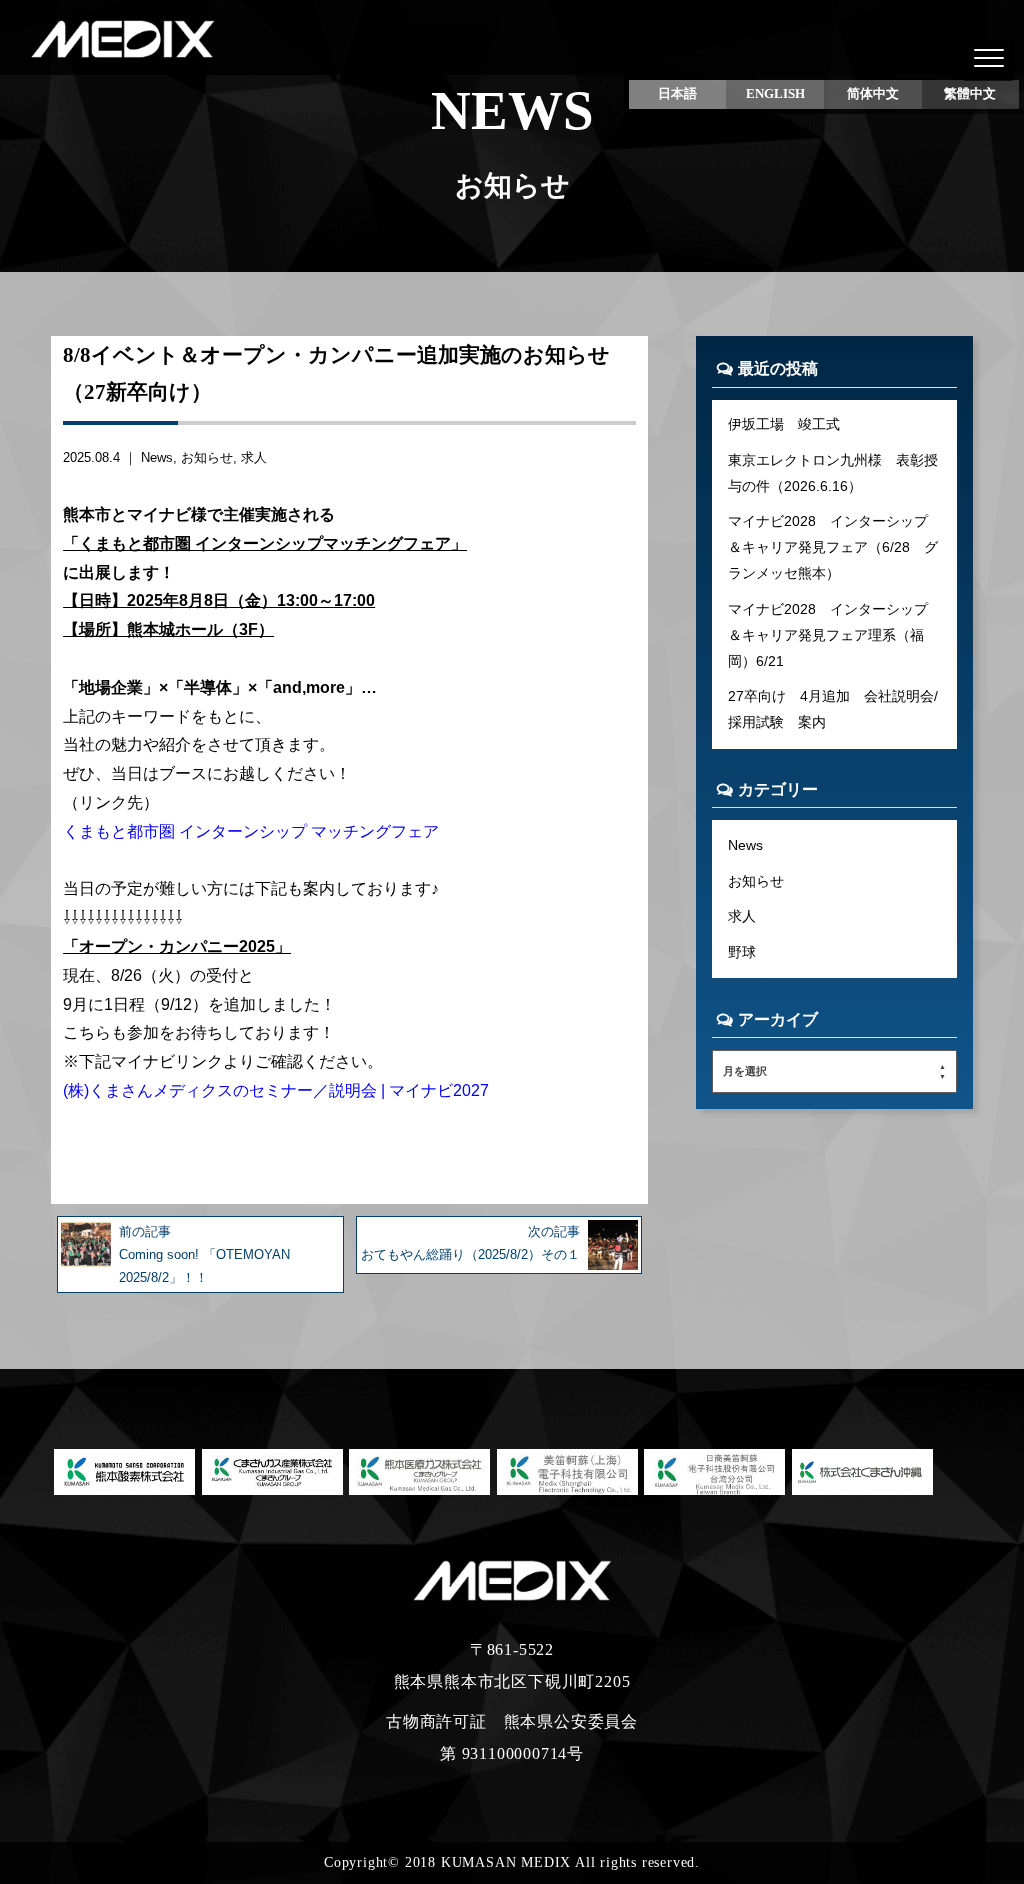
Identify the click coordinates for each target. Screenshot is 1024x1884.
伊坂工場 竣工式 (784, 424)
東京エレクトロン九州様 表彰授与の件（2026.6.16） (833, 473)
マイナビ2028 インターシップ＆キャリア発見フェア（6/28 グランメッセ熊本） (833, 547)
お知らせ (207, 457)
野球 (742, 952)
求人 (254, 457)
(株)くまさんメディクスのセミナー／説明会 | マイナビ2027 (276, 1090)
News (157, 457)
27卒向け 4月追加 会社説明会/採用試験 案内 (833, 709)
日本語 (677, 94)
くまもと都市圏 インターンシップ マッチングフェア (251, 831)
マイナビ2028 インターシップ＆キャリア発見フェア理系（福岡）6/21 (828, 635)
